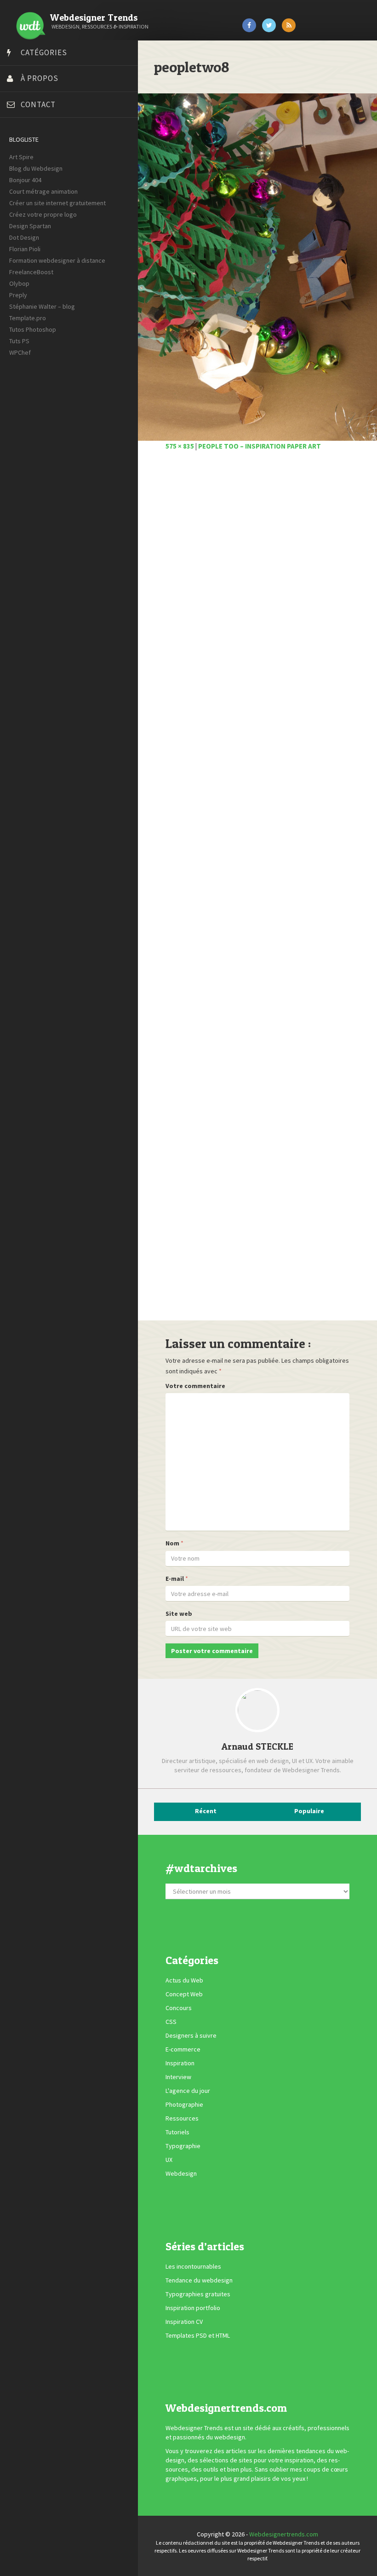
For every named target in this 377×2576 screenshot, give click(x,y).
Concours (179, 2008)
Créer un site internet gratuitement (57, 203)
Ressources (182, 2119)
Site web (179, 1614)
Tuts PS (19, 341)
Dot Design (24, 237)
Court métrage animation (43, 191)
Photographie (184, 2105)
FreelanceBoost (31, 272)
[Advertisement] (257, 891)
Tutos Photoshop (33, 329)
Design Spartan (30, 226)
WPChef (20, 352)
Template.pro (28, 318)
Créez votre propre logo (43, 214)
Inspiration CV (184, 2322)
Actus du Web (184, 1981)
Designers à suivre (191, 2036)
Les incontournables (193, 2266)
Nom (172, 1543)
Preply (18, 295)
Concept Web (184, 1994)
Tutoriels (177, 2132)
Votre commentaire (195, 1386)
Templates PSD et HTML (198, 2335)
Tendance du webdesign (199, 2280)
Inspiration (180, 2063)
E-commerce (183, 2050)
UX (169, 2160)
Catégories (44, 52)
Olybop (19, 283)
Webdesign (181, 2174)
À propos (40, 78)
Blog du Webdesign (36, 168)
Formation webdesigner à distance (57, 260)
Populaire (309, 1811)
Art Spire (21, 157)
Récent (206, 1811)
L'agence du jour (188, 2091)
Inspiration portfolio (193, 2308)
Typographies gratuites (198, 2294)
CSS (171, 2022)
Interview (178, 2077)
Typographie (183, 2146)
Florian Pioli (25, 249)
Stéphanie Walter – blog (42, 306)
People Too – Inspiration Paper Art (260, 446)
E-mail (175, 1579)
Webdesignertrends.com (284, 2534)
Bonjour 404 (25, 180)
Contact (38, 104)
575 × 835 (180, 446)
